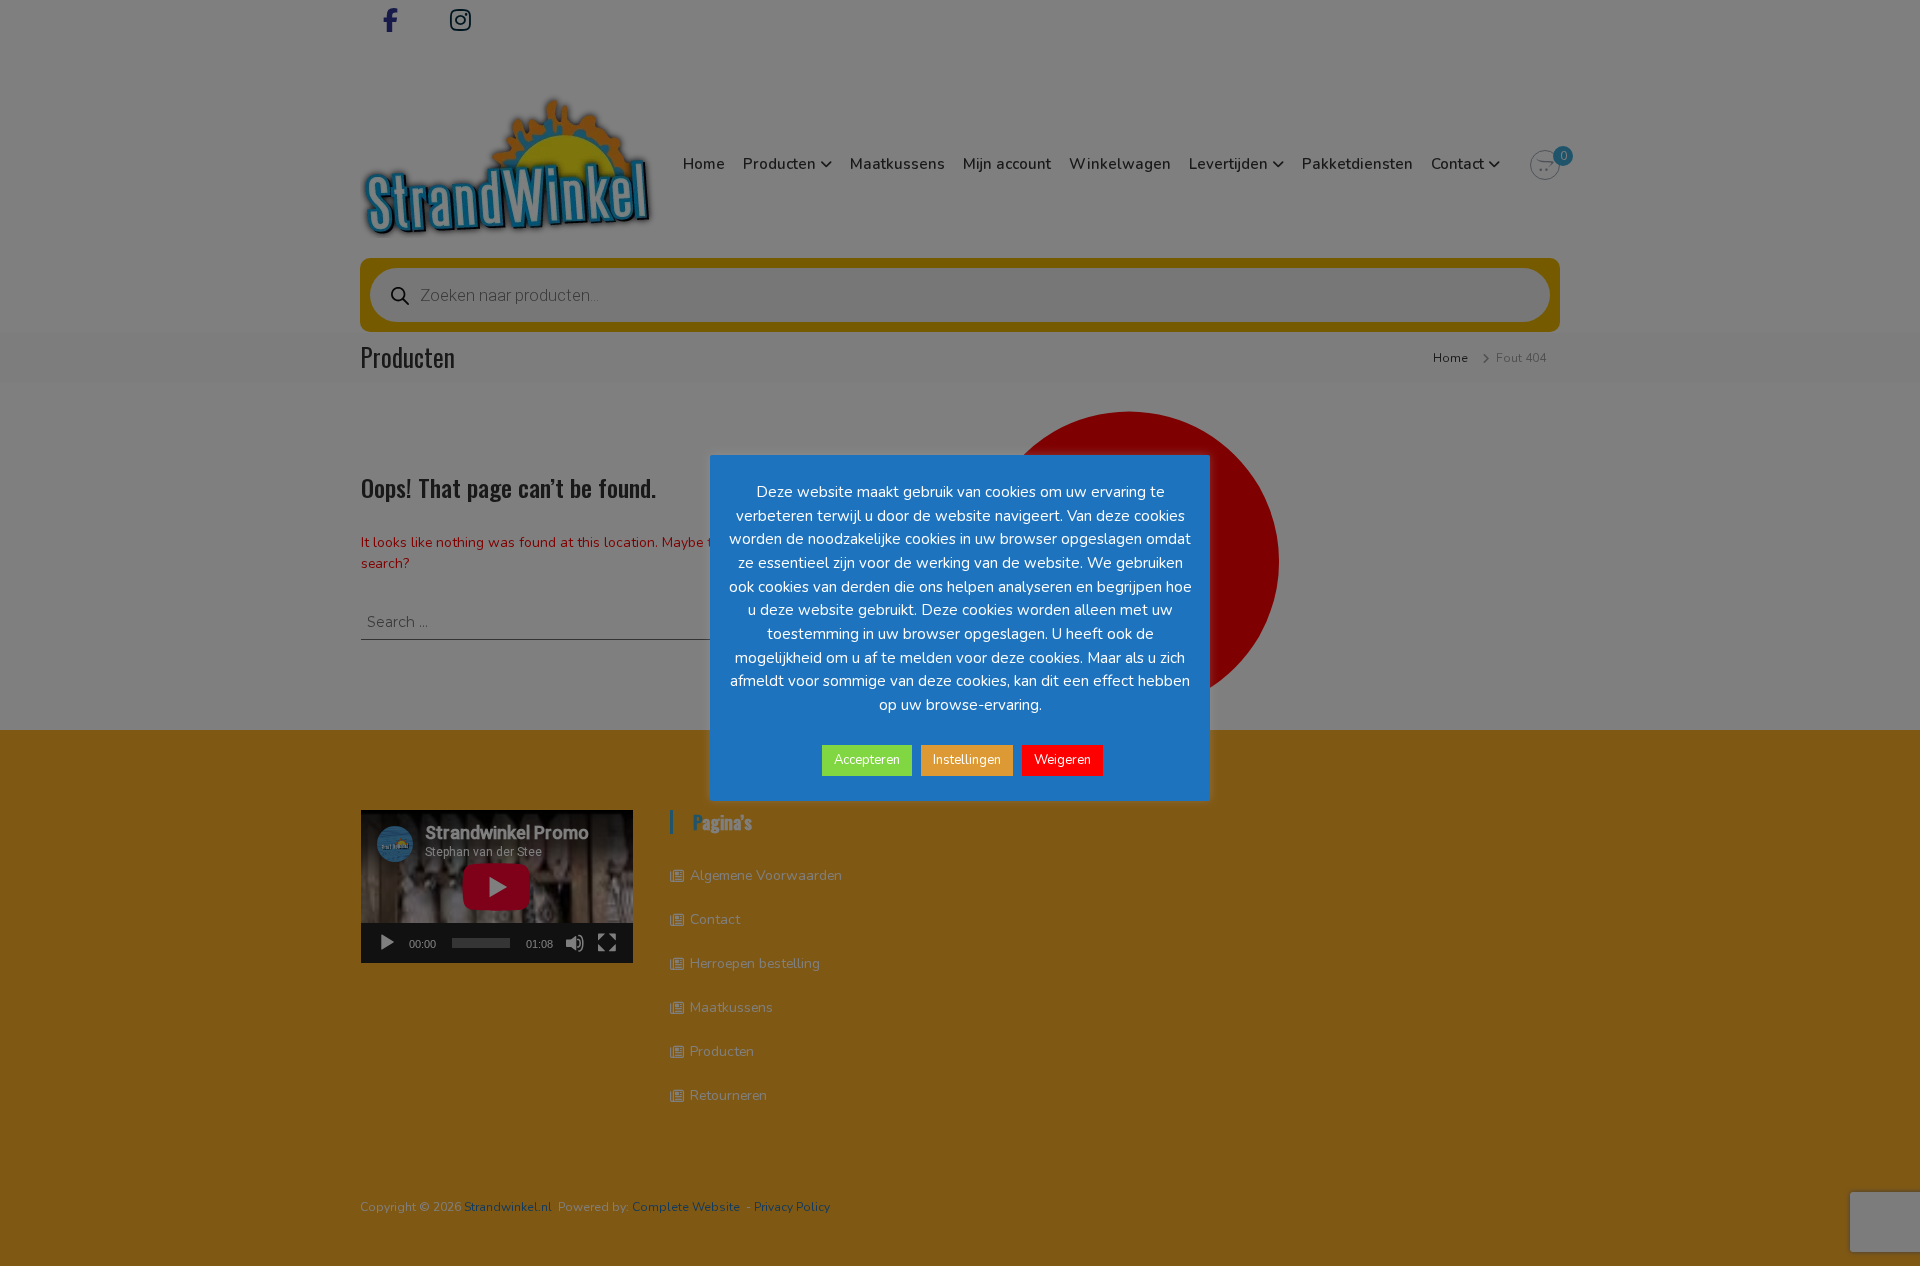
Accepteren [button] (867, 760)
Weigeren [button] (1062, 760)
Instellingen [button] (967, 760)
